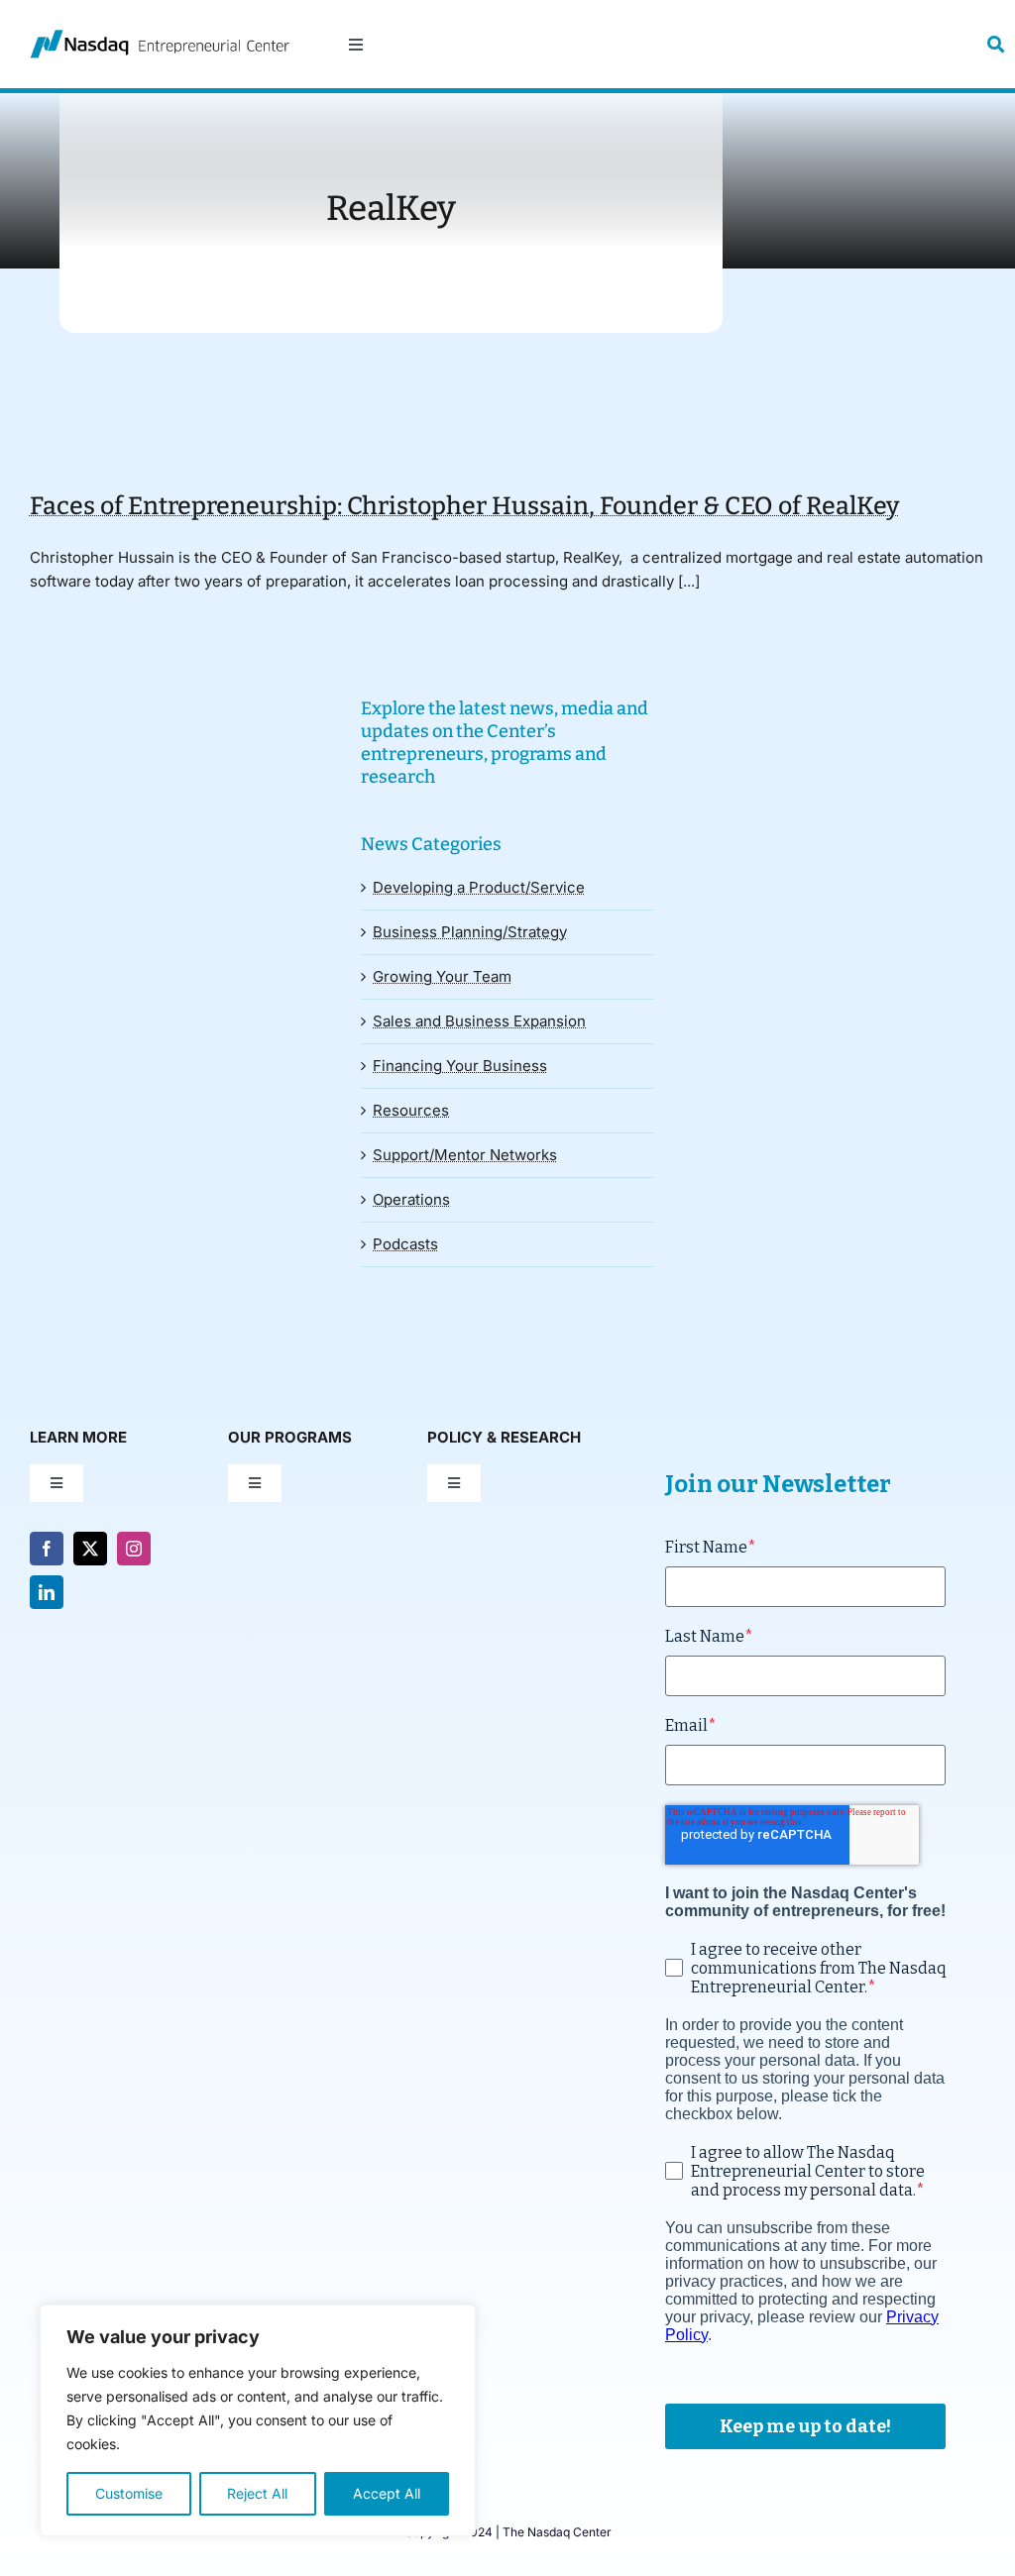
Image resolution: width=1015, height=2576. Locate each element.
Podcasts (405, 1244)
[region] (258, 2420)
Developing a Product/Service (479, 887)
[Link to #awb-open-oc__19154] (996, 44)
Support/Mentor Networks (465, 1155)
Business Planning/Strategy (470, 932)
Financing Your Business (460, 1066)
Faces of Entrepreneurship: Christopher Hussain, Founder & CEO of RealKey (464, 506)
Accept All (387, 2493)
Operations (411, 1199)
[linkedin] (47, 1592)
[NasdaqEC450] (160, 37)
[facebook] (47, 1549)
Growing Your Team (442, 976)
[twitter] (90, 1549)
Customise (129, 2493)
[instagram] (134, 1549)
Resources (411, 1110)
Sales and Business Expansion (479, 1021)
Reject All (257, 2493)
